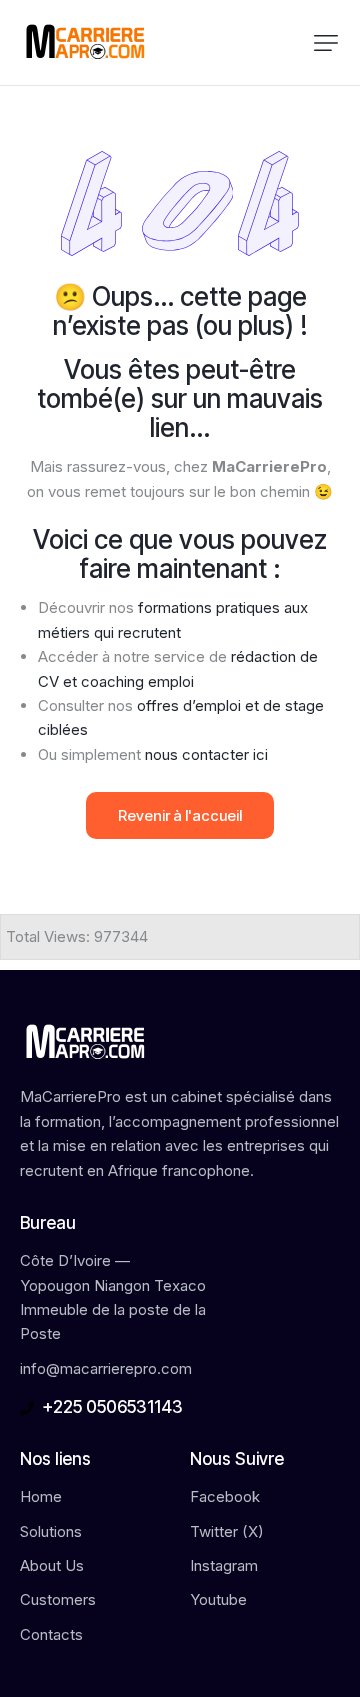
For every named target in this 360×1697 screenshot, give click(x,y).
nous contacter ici (206, 754)
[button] (326, 43)
